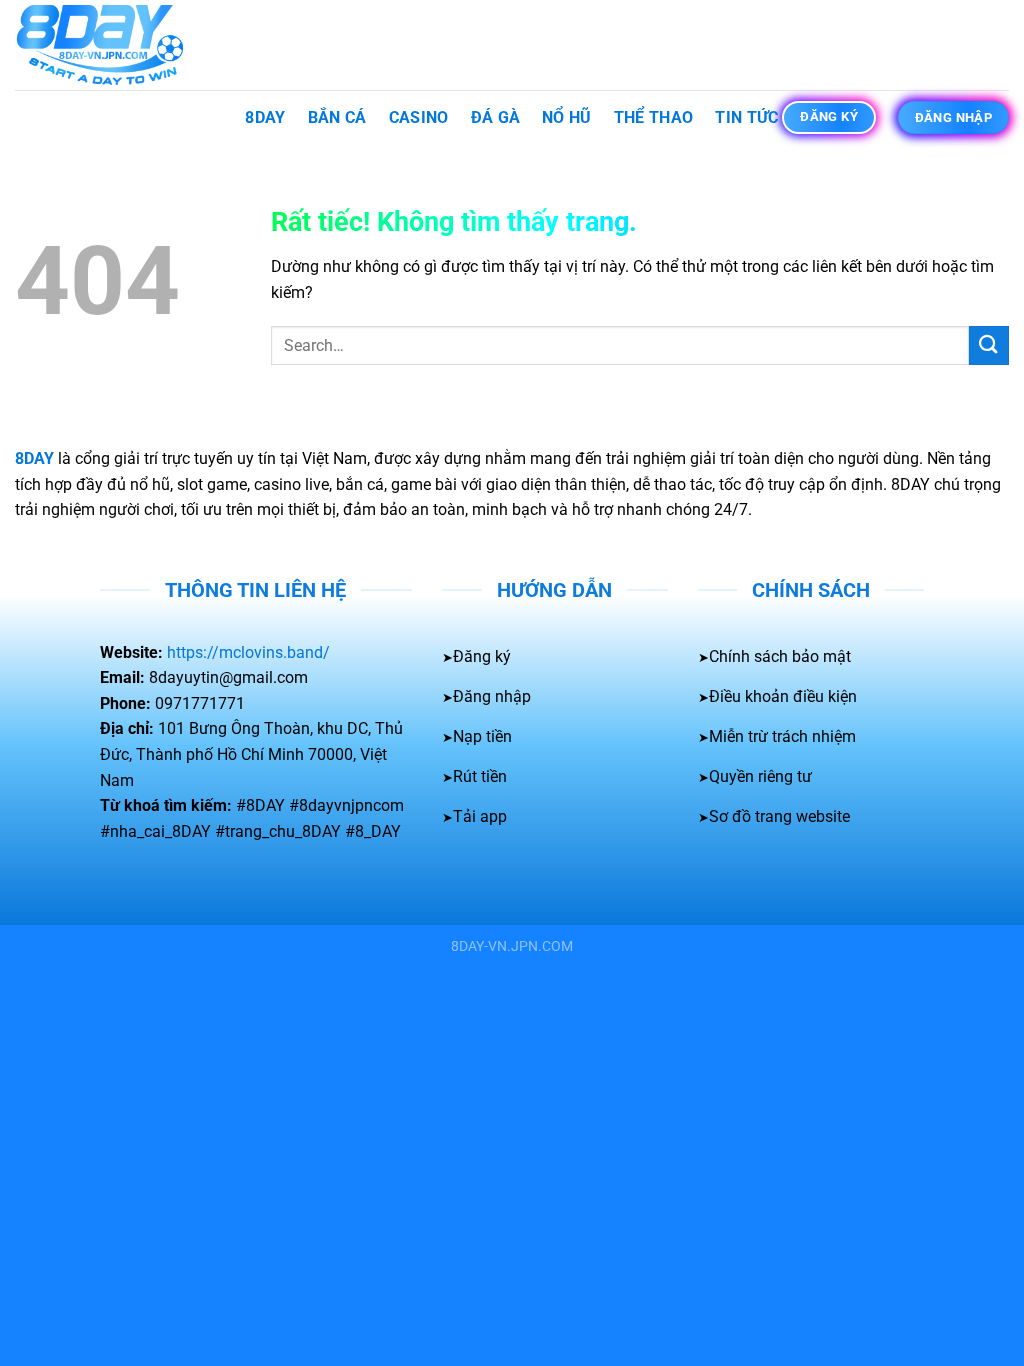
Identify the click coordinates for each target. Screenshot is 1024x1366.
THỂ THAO (654, 117)
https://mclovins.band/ (248, 652)
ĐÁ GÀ (496, 117)
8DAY (265, 117)
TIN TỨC (746, 117)
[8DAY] (115, 45)
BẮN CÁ (337, 117)
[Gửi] (989, 345)
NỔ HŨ (567, 117)
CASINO (419, 117)
